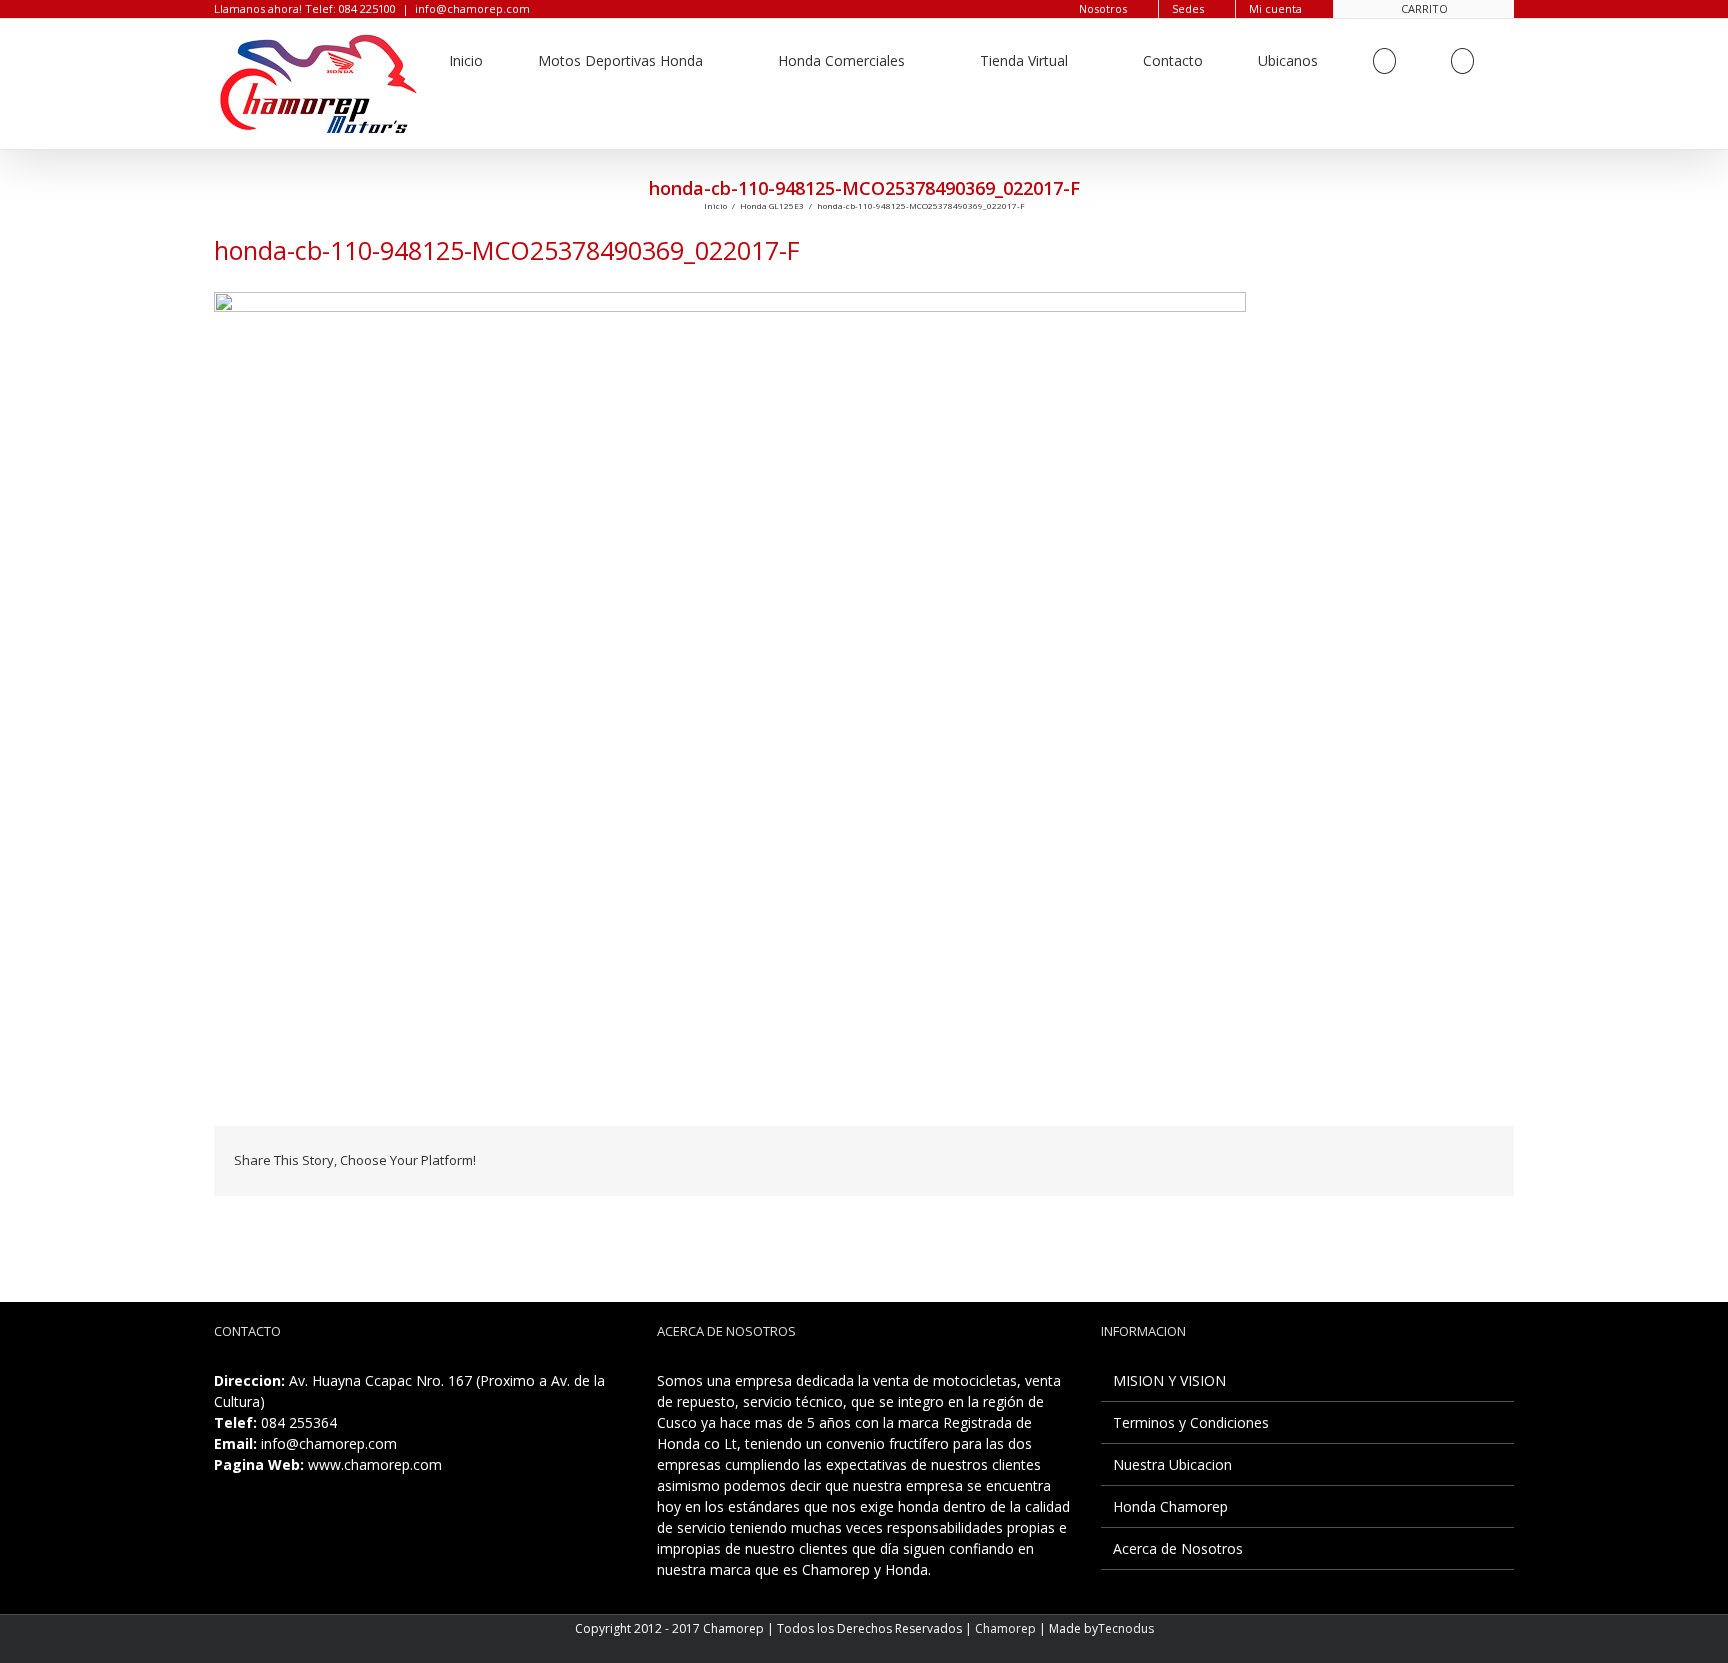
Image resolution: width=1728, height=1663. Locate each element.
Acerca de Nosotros (1178, 1548)
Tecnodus (1126, 1628)
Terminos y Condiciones (1191, 1422)
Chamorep (1005, 1628)
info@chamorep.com (472, 8)
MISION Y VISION (1169, 1380)
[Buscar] (1462, 61)
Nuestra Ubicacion (1172, 1464)
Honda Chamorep (1170, 1506)
